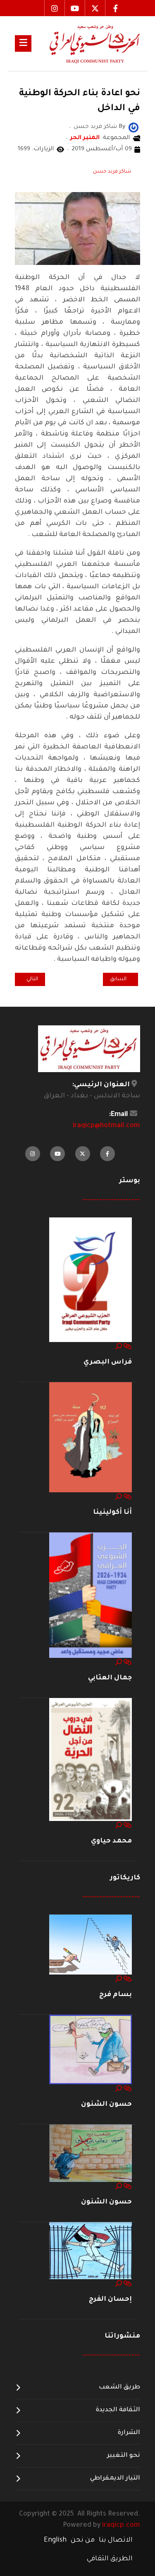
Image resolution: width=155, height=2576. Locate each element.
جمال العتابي (110, 1678)
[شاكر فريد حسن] (134, 128)
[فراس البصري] (91, 1280)
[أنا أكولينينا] (91, 1438)
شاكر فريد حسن (112, 172)
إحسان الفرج (110, 2299)
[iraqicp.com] (86, 43)
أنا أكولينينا (112, 1513)
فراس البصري (108, 1362)
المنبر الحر (85, 138)
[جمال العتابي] (91, 1596)
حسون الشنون (106, 2105)
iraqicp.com (121, 2525)
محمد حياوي (111, 1841)
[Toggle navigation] (23, 43)
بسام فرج (116, 1995)
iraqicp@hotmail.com (106, 1126)
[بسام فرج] (91, 1945)
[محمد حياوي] (91, 1760)
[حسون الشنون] (91, 2050)
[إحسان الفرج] (91, 2251)
